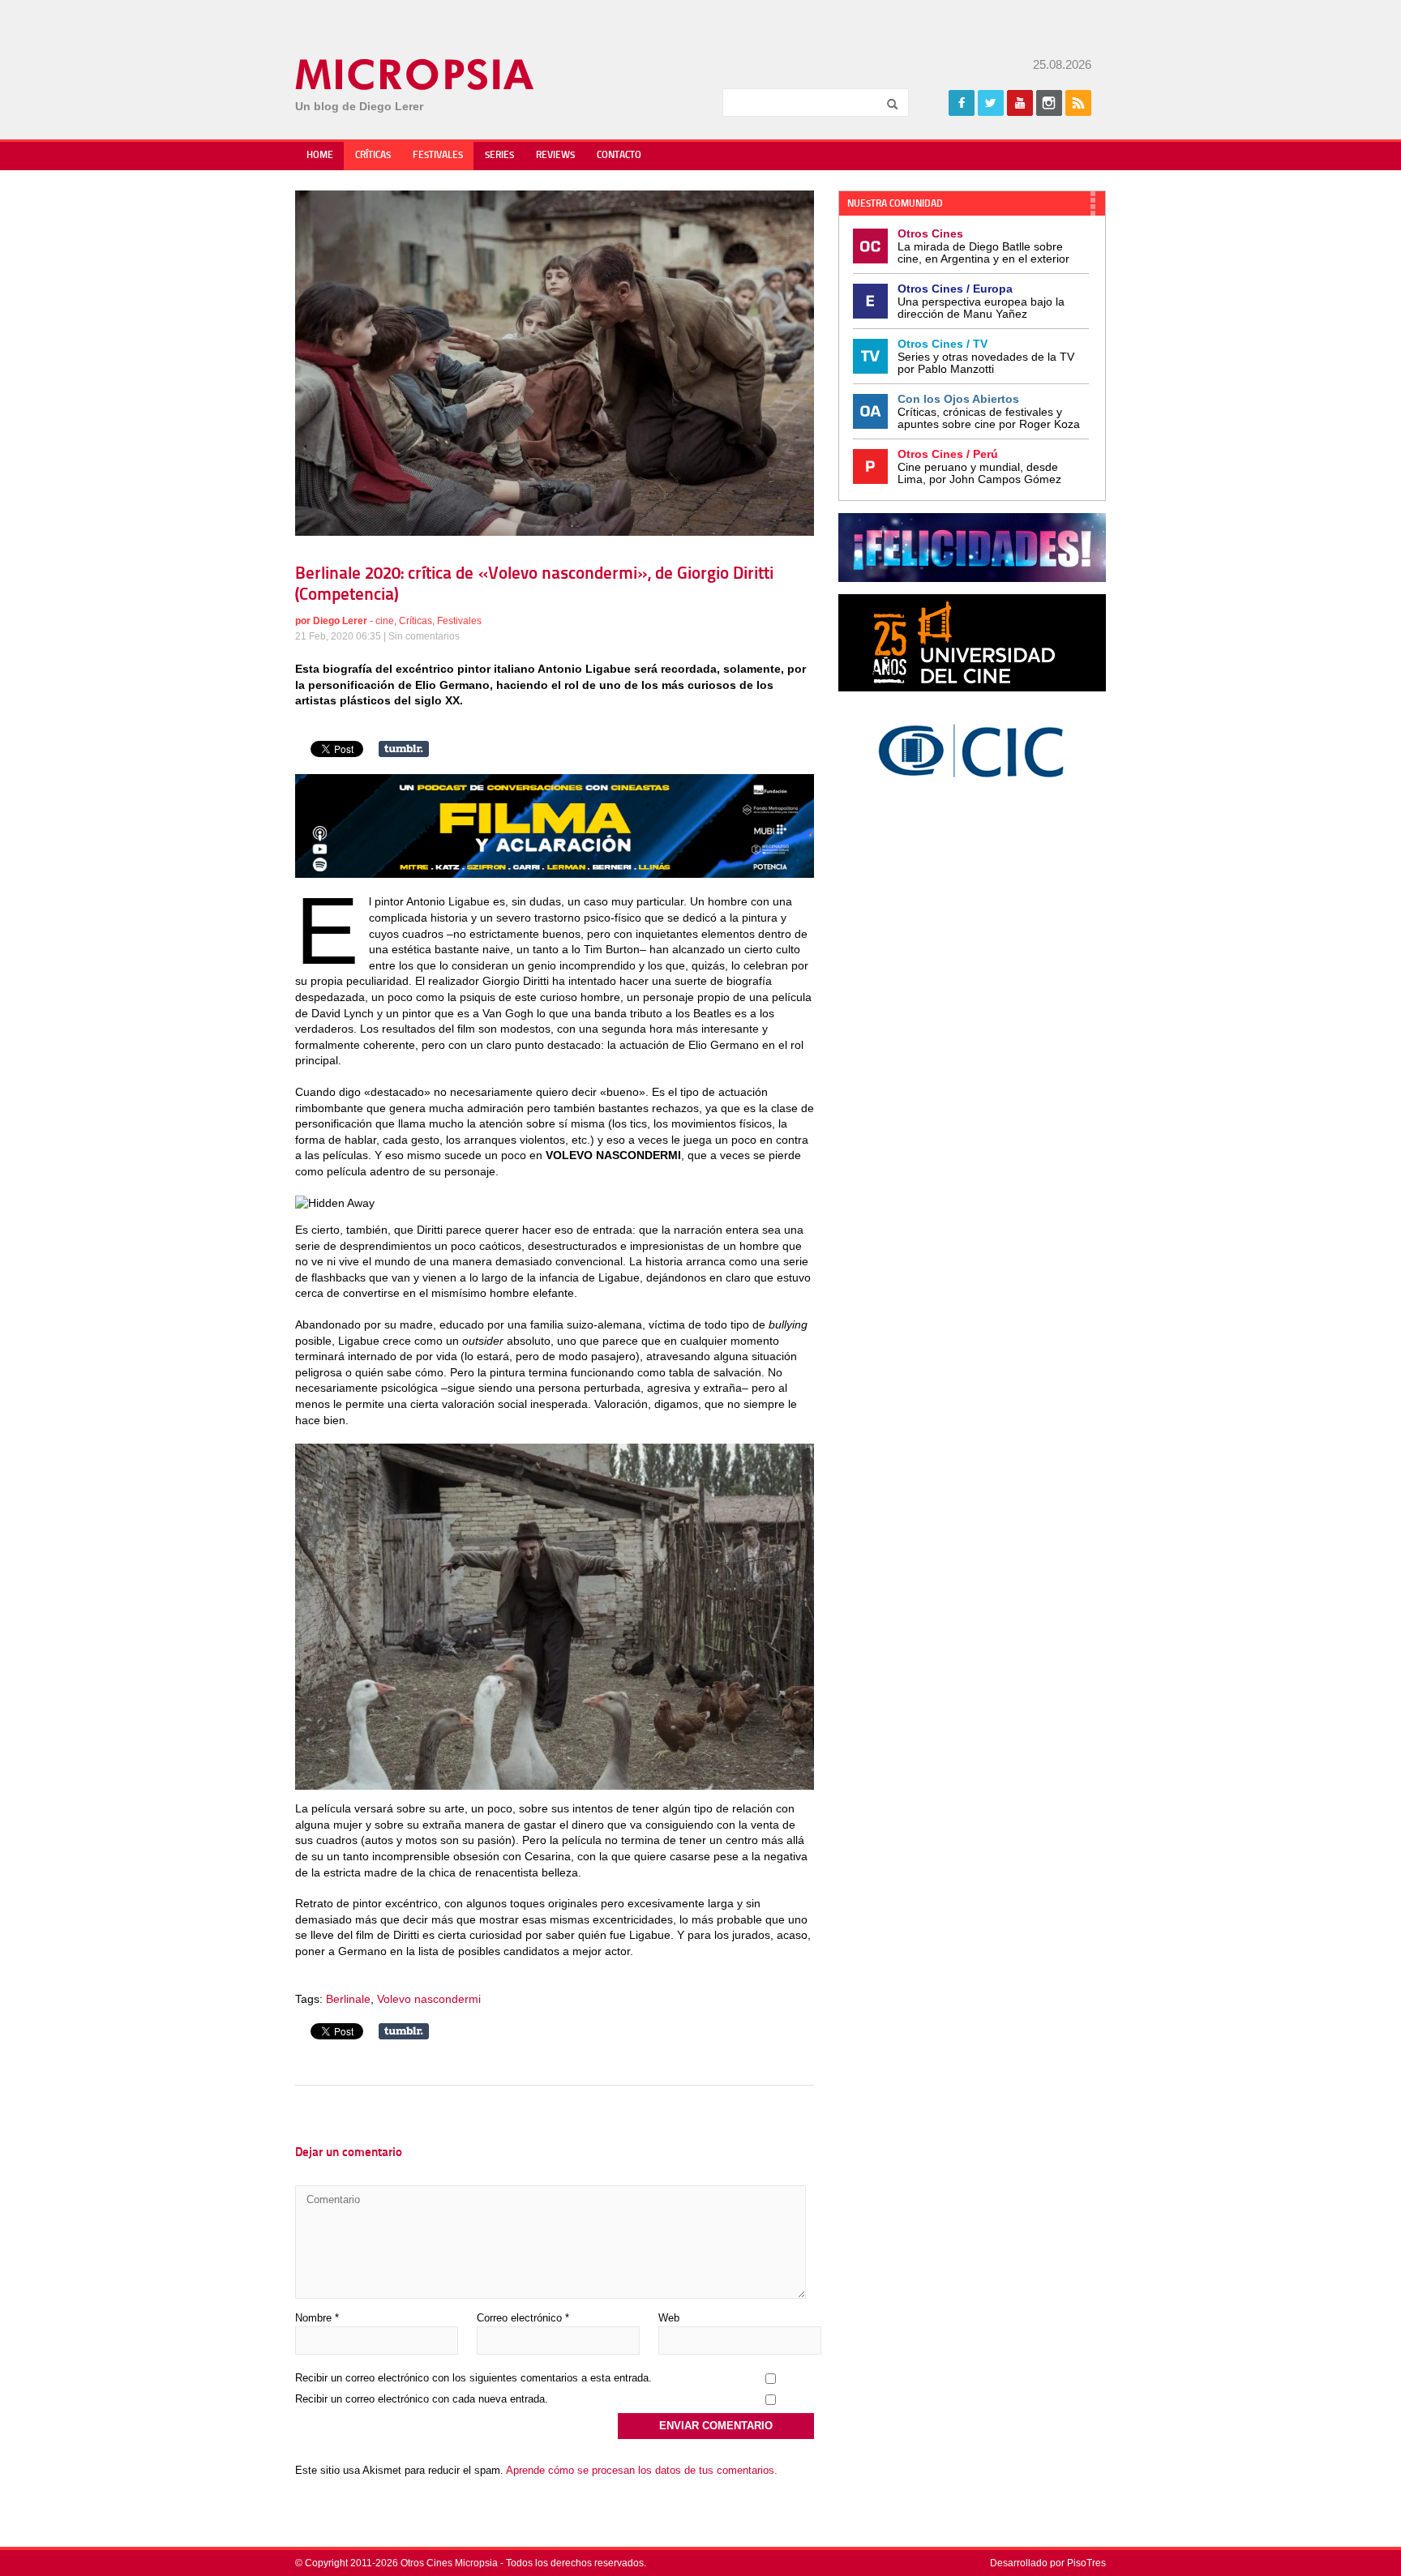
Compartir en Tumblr (404, 749)
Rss (1078, 103)
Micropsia (416, 75)
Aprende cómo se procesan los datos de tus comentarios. (642, 2470)
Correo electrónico (523, 2318)
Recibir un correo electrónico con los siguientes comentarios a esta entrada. (473, 2378)
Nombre (317, 2318)
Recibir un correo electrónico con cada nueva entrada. (422, 2399)
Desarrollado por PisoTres (1048, 2563)
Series (499, 156)
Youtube (1020, 103)
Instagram (1049, 103)
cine (385, 621)
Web (669, 2318)
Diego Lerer (340, 621)
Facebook (962, 103)
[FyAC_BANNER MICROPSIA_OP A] (555, 874)
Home (320, 156)
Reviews (555, 156)
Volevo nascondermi (429, 1999)
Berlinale (348, 1999)
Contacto (619, 156)
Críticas (373, 156)
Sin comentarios (424, 636)
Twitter (991, 103)
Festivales (438, 156)
